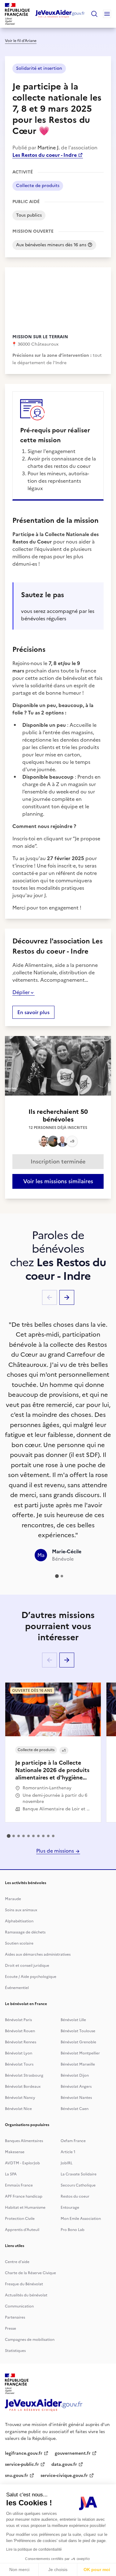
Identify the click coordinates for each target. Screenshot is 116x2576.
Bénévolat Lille (73, 2020)
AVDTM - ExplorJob (22, 2163)
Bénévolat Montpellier (80, 2053)
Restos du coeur (75, 2196)
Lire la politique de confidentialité (34, 2549)
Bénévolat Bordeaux (23, 2087)
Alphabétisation (19, 1921)
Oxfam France (73, 2141)
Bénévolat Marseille (78, 2064)
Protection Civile (20, 2219)
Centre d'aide (17, 2262)
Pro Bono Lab (73, 2230)
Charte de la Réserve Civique (30, 2273)
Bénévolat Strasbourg (24, 2075)
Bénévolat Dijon (75, 2075)
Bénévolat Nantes (76, 2098)
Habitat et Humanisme (25, 2208)
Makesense (15, 2152)
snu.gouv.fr (17, 2476)
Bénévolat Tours (19, 2064)
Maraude (13, 1899)
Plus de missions (56, 1851)
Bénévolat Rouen (20, 2031)
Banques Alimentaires (24, 2141)
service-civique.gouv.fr (64, 2476)
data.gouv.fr (64, 2464)
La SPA (11, 2174)
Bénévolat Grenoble (78, 2042)
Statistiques (15, 2351)
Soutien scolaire (19, 1943)
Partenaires (15, 2317)
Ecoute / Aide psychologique (31, 1977)
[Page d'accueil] (60, 14)
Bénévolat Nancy (20, 2098)
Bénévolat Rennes (21, 2042)
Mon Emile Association (81, 2219)
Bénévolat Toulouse (78, 2031)
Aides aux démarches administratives (38, 1954)
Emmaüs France (19, 2185)
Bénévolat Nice (18, 2109)
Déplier (21, 992)
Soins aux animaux (21, 1910)
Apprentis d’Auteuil (22, 2230)
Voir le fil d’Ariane (21, 41)
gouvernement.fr (73, 2453)
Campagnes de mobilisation (30, 2340)
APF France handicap (24, 2196)
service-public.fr (22, 2464)
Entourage (70, 2208)
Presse (11, 2328)
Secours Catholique (78, 2185)
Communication (19, 2306)
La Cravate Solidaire (79, 2174)
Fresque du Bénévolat (24, 2284)
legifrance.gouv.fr (24, 2453)
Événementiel (17, 1988)
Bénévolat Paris (18, 2020)
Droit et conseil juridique (27, 1966)
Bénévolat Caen (75, 2109)
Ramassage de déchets (25, 1932)
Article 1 (68, 2152)
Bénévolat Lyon (19, 2053)
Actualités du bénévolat (26, 2295)
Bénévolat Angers (76, 2087)
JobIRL (67, 2163)
